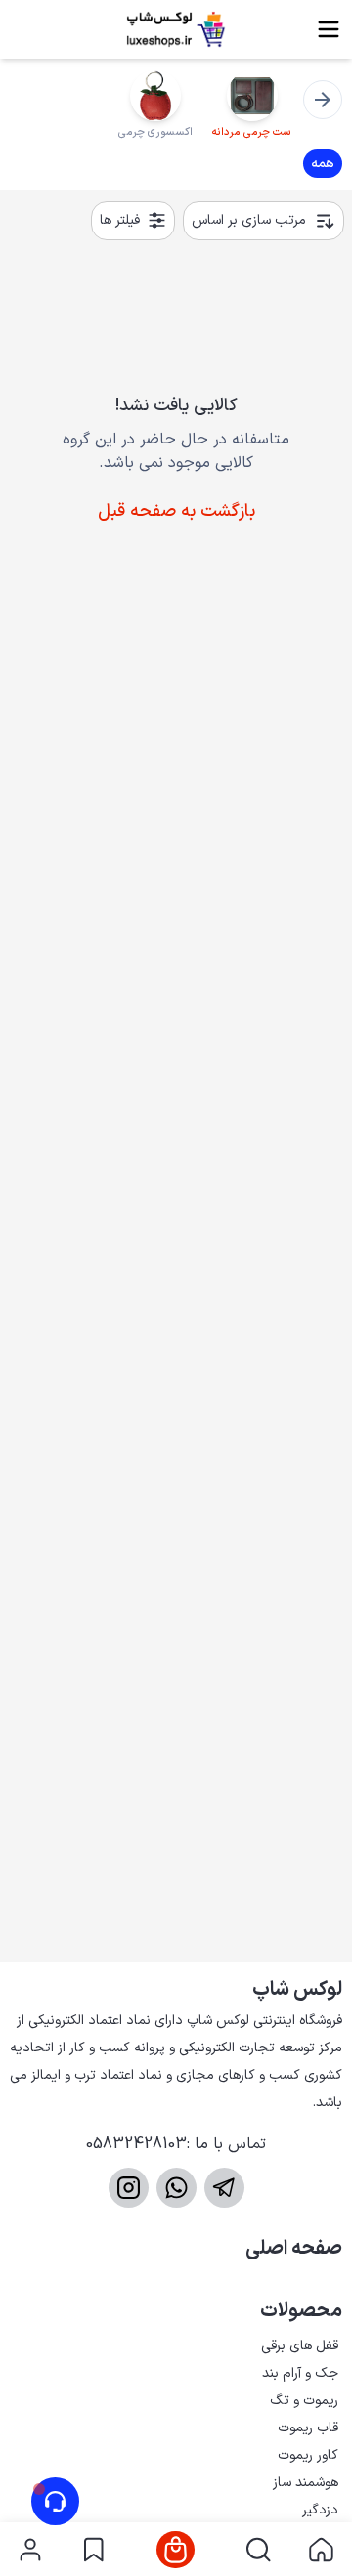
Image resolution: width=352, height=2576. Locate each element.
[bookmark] (93, 2550)
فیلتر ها (120, 220)
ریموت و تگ (304, 2401)
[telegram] (224, 2188)
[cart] (176, 2550)
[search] (259, 2550)
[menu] (329, 29)
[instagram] (129, 2188)
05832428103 (136, 2144)
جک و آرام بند (300, 2373)
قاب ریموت (308, 2428)
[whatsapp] (176, 2188)
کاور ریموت (308, 2455)
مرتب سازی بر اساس (249, 220)
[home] (321, 2550)
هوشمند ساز (306, 2483)
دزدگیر (320, 2510)
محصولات (301, 2311)
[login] (30, 2550)
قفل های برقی (300, 2346)
